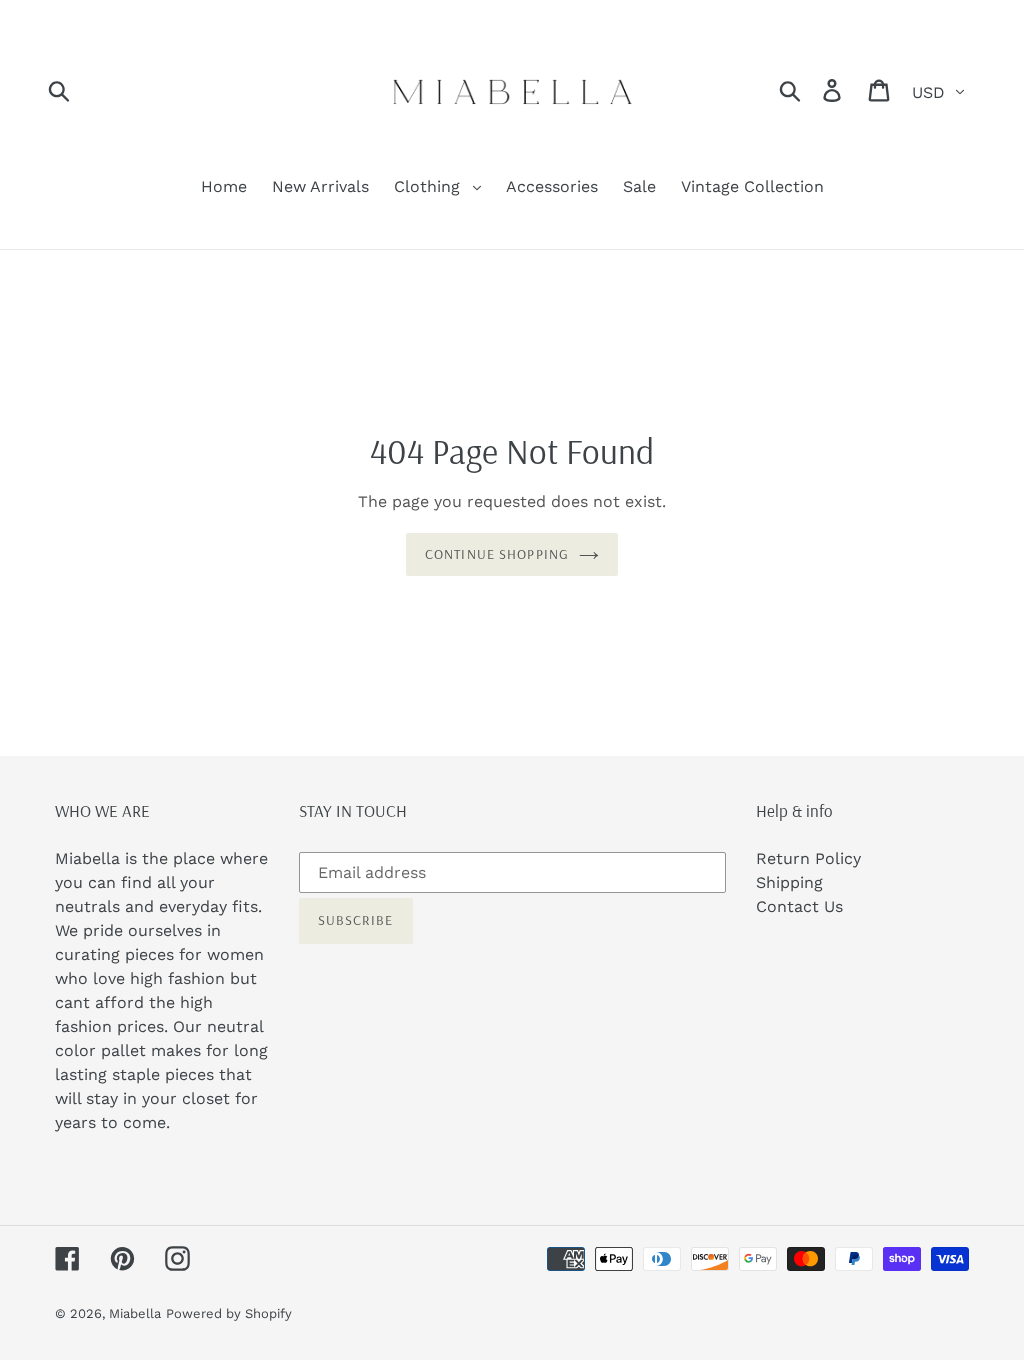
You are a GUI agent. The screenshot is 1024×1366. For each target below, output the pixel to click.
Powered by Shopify (229, 1313)
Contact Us (799, 906)
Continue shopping (497, 554)
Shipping (789, 882)
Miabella (135, 1313)
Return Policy (808, 858)
